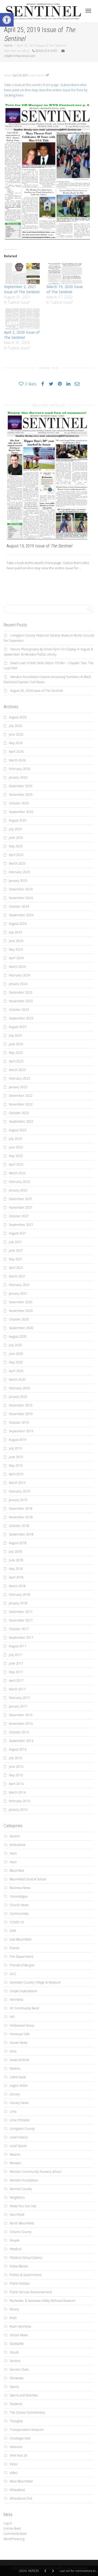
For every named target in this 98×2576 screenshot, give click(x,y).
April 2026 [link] (16, 752)
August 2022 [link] (18, 1130)
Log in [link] (8, 2523)
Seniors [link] (15, 2361)
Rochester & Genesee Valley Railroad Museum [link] (43, 2301)
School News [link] (19, 2335)
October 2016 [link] (19, 1732)
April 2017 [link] (16, 1681)
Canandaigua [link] (19, 1896)
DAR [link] (13, 1931)
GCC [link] (13, 1974)
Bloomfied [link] (17, 1871)
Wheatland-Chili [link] (21, 2498)
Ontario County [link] (21, 2232)
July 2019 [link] (15, 1448)
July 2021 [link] (15, 1242)
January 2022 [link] (18, 1190)
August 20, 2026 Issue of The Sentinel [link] (37, 691)
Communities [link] (19, 1914)
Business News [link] (20, 1888)
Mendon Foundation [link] (24, 2180)
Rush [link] (13, 2318)
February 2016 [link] (19, 1801)
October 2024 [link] (19, 906)
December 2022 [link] (21, 1096)
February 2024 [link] (19, 975)
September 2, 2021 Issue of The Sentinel (22, 289)
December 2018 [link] (21, 1509)
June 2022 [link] (16, 1147)
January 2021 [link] (18, 1293)
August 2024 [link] (18, 924)
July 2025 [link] (15, 829)
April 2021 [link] (16, 1268)
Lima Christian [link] (20, 2120)
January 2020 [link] (18, 1397)
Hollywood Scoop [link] (22, 2025)
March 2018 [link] (17, 1586)
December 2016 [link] (21, 1715)
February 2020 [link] (19, 1388)
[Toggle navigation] (88, 11)
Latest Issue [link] (36, 75)
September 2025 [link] (21, 812)
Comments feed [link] (15, 2534)
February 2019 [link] (19, 1491)
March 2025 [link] (17, 863)
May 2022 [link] (16, 1156)
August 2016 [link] (18, 1749)
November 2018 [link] (21, 1517)
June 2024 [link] (16, 941)
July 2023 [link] (15, 1035)
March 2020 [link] (17, 1379)
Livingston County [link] (22, 2129)
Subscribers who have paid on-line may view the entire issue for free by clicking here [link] (46, 90)
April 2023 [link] (16, 1061)
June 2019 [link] (16, 1457)
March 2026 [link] (17, 760)
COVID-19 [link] (17, 1922)
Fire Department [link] (22, 1957)
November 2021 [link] (21, 1207)
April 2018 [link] (16, 1577)
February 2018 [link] (19, 1595)
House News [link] (19, 2043)
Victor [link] (14, 2464)
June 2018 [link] (16, 1560)
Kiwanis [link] (15, 2068)
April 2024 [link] (16, 958)
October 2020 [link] (19, 1319)
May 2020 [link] (16, 1362)
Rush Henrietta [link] (20, 2326)
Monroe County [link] (21, 2189)
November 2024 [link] (21, 898)
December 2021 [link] (21, 1199)
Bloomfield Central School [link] (28, 1879)
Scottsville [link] (17, 2344)
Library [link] (15, 2094)
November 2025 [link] (21, 795)
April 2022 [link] (16, 1164)
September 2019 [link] (21, 1431)
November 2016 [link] (21, 1724)
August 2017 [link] (18, 1646)
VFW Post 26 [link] (18, 2455)
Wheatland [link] (17, 2490)
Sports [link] (14, 2387)
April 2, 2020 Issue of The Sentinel (22, 335)
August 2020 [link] (18, 1336)
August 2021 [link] (18, 1233)
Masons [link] (15, 2154)
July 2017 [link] (15, 1655)
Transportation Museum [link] (27, 2430)
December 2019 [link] (21, 1405)
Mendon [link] (16, 2163)
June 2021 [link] (16, 1250)
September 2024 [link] (21, 915)
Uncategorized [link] (20, 2438)
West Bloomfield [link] (21, 2481)
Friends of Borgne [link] (22, 1965)
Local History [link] (19, 2137)
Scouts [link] (14, 2352)
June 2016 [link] (16, 1767)
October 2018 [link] (19, 1526)
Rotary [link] (14, 2309)
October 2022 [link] (19, 1113)
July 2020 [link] (15, 1345)
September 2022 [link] (21, 1121)
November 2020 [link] (21, 1311)
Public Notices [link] (20, 2283)
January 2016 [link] (18, 1810)
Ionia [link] (13, 2051)
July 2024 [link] (15, 932)
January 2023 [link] (18, 1087)
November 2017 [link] (21, 1620)
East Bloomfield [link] (21, 1939)
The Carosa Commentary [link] (27, 2412)
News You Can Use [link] (23, 2206)
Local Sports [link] (18, 2146)
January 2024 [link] (18, 984)
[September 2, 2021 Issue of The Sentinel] (23, 274)
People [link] (15, 2240)
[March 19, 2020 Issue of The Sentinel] (65, 274)
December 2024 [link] (21, 889)
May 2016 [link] (16, 1775)
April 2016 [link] (16, 1784)
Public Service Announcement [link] (31, 2292)
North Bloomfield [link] (22, 2223)
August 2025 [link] (18, 820)
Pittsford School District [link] (26, 2258)
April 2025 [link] (16, 855)
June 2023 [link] (16, 1044)
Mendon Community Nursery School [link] (36, 2172)
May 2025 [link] (16, 846)
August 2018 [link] (18, 1543)
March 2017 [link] (17, 1689)
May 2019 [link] (16, 1466)
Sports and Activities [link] (24, 2395)
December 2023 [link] (21, 992)
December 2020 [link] (21, 1302)
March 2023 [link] (17, 1070)
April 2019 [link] (16, 1474)
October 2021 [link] (19, 1216)
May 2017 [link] (16, 1672)
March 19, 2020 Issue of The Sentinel (65, 289)
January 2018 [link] (18, 1603)
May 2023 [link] (16, 1053)
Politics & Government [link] (26, 2275)
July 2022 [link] (15, 1139)
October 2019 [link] (19, 1422)
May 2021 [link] (16, 1259)
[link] (7, 20)
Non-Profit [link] (17, 2215)
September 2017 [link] (21, 1638)
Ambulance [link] (18, 1845)
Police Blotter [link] (19, 2266)
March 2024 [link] (17, 967)
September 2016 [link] (21, 1741)
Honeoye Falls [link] (20, 2034)
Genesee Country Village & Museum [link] (35, 1982)
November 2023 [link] (21, 1001)
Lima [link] (13, 2111)
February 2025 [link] (19, 872)
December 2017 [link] (21, 1612)
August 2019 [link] (18, 1440)
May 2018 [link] (16, 1569)
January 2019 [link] (18, 1500)
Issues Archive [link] (19, 2060)
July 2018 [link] (15, 1552)
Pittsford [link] (16, 2249)
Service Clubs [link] (19, 2369)
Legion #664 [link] (19, 2086)
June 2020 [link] (16, 1354)
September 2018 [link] (21, 1534)
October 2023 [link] (19, 1010)
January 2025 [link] (18, 881)
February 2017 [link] (19, 1698)
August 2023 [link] (18, 1027)
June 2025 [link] (16, 838)
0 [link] (45, 75)
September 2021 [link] (21, 1225)
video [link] (14, 2473)
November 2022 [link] (21, 1104)
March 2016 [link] (17, 1792)
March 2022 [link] (17, 1173)
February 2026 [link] (19, 769)
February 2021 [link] (19, 1285)
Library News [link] (19, 2103)
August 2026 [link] (18, 717)
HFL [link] (12, 2017)
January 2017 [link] (18, 1706)
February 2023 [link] (19, 1078)
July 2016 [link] (15, 1758)
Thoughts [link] (16, 2421)
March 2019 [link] (17, 1483)
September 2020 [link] (21, 1328)
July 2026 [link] (15, 726)
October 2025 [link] (19, 803)
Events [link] (14, 1948)
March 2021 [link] (17, 1276)
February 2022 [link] (19, 1182)
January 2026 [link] (18, 777)
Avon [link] (13, 1853)
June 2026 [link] (16, 734)
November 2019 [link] (21, 1414)
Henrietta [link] (16, 2000)
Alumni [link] (15, 1836)
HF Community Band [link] (24, 2008)
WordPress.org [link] (14, 2539)
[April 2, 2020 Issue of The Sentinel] (23, 319)
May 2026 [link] (16, 743)
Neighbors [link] (17, 2197)
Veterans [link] (16, 2447)
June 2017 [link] (16, 1663)
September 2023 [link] (21, 1018)
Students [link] (16, 2404)
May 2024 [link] (16, 949)
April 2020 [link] (16, 1371)
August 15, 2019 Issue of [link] (39, 546)
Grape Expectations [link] (23, 1991)
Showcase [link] (17, 2378)
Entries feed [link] (12, 2528)
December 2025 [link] (21, 786)
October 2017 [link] (19, 1629)
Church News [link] (19, 1905)
